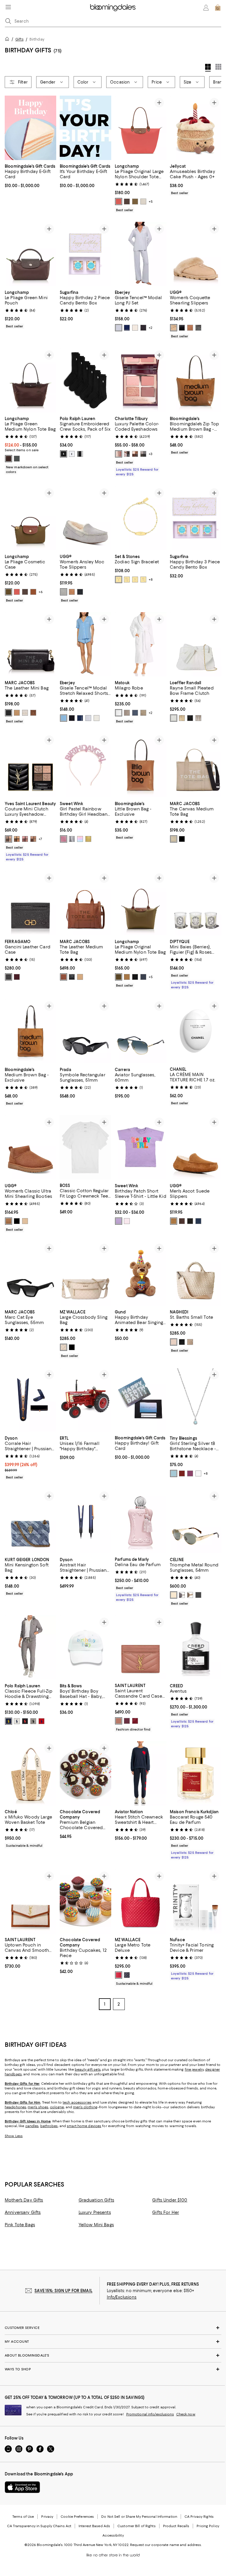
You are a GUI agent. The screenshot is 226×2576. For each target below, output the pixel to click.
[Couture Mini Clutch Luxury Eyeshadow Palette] (30, 765)
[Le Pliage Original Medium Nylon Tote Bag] (141, 903)
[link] (30, 175)
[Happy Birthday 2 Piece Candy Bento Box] (85, 254)
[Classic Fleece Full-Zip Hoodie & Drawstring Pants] (30, 1647)
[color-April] (198, 1473)
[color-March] (174, 1473)
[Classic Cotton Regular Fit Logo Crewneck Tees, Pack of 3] (85, 1147)
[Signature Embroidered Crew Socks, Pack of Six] (85, 380)
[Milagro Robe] (141, 644)
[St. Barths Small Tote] (196, 1274)
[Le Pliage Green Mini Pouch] (30, 254)
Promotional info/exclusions (150, 2415)
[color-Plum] (17, 977)
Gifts (19, 39)
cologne (57, 2107)
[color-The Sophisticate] (135, 454)
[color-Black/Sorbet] (143, 328)
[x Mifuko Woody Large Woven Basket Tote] (30, 1774)
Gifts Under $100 (170, 2200)
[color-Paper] (143, 202)
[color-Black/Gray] (198, 1595)
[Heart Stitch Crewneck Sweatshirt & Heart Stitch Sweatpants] (141, 1774)
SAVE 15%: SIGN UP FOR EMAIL (63, 2291)
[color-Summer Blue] (64, 718)
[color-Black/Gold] (72, 977)
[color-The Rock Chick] (143, 454)
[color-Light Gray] (64, 592)
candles (32, 2126)
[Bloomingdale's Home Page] (113, 8)
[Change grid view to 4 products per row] (208, 68)
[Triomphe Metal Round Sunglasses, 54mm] (196, 1521)
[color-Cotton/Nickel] (25, 713)
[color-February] (190, 1473)
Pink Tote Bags (20, 2225)
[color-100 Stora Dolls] (9, 839)
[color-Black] (182, 328)
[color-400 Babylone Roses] (25, 839)
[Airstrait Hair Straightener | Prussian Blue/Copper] (85, 1521)
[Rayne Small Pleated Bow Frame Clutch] (196, 644)
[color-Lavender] (119, 1221)
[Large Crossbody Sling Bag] (85, 1274)
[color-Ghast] (80, 454)
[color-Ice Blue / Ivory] (88, 718)
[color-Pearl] (174, 718)
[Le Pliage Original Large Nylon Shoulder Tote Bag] (141, 128)
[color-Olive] (135, 202)
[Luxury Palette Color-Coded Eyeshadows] (141, 380)
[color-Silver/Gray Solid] (182, 1595)
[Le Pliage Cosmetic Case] (30, 518)
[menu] (8, 7)
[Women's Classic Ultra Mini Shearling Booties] (30, 1147)
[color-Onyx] (182, 1342)
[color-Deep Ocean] (198, 1221)
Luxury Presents (95, 2213)
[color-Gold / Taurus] (135, 580)
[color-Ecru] (174, 1342)
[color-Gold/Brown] (190, 1595)
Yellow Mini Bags (96, 2225)
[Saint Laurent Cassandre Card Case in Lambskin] (141, 1647)
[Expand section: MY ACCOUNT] (113, 2342)
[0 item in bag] (218, 8)
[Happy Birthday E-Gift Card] (30, 128)
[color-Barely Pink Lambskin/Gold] (119, 1721)
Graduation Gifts (96, 2200)
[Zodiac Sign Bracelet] (141, 518)
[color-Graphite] (17, 459)
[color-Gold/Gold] (182, 718)
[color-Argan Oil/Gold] (33, 713)
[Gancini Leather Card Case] (30, 903)
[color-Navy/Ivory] (127, 328)
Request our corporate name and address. (166, 2545)
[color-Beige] (174, 839)
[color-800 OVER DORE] (33, 839)
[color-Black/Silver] (190, 718)
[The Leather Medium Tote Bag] (85, 903)
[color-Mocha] (127, 202)
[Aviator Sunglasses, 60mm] (141, 1031)
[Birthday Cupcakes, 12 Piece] (85, 1902)
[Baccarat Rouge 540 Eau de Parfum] (196, 1774)
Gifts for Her (166, 2213)
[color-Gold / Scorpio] (143, 580)
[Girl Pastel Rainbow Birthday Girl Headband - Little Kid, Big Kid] (85, 765)
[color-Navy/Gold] (143, 977)
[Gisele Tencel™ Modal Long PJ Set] (141, 254)
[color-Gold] (88, 839)
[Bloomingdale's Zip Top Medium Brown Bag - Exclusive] (196, 380)
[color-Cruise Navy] (9, 1721)
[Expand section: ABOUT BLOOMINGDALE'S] (113, 2356)
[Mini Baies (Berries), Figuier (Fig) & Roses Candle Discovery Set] (196, 903)
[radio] (119, 202)
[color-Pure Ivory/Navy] (97, 718)
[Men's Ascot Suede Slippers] (196, 1147)
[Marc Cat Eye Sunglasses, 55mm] (30, 1274)
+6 (41, 592)
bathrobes (49, 2126)
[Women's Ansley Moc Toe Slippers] (85, 518)
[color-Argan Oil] (64, 977)
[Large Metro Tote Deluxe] (141, 1902)
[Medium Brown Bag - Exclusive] (30, 1031)
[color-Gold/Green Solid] (174, 1595)
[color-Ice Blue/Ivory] (119, 328)
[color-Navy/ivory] (80, 718)
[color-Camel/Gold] (80, 977)
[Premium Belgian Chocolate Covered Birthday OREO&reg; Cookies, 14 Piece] (85, 1774)
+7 (40, 839)
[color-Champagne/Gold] (198, 718)
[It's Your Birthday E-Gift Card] (85, 128)
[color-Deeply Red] (135, 1721)
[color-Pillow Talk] (119, 454)
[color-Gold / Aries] (119, 580)
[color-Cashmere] (190, 1342)
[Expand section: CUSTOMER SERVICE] (113, 2328)
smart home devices (84, 2126)
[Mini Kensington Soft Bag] (30, 1521)
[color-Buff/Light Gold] (64, 1347)
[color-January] (182, 1473)
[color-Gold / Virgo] (127, 580)
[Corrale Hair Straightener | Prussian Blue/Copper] (30, 1400)
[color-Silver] (72, 839)
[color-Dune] (143, 713)
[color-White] (72, 454)
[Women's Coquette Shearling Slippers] (196, 254)
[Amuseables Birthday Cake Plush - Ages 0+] (196, 128)
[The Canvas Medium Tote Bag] (196, 765)
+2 (151, 328)
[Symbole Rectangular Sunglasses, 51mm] (85, 1031)
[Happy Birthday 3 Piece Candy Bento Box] (196, 518)
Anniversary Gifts (23, 2213)
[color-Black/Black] (127, 1975)
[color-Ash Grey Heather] (33, 1721)
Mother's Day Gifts (24, 2200)
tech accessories (77, 2103)
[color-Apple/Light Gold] (119, 1975)
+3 (151, 454)
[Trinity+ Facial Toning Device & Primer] (196, 1902)
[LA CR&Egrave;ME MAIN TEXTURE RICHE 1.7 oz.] (196, 1031)
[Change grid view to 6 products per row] (218, 67)
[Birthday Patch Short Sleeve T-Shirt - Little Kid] (141, 1147)
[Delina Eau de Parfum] (141, 1521)
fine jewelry (194, 2070)
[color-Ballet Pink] (127, 1221)
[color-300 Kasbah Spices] (17, 839)
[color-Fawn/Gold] (127, 977)
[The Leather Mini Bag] (30, 644)
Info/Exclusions (122, 2297)
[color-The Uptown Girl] (127, 454)
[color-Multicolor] (80, 839)
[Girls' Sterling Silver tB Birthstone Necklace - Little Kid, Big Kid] (196, 1400)
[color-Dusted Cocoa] (182, 1221)
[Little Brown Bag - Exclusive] (141, 765)
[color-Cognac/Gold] (33, 592)
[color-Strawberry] (119, 202)
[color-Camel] (17, 713)
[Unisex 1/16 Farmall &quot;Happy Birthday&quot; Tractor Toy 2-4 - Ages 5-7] (85, 1400)
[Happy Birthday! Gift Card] (141, 1400)
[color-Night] (135, 713)
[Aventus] (196, 1647)
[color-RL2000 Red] (41, 1721)
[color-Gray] (198, 328)
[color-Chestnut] (190, 328)
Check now (186, 2415)
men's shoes (38, 2107)
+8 (151, 580)
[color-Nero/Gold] (9, 977)
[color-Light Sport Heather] (17, 1721)
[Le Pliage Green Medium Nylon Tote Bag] (30, 380)
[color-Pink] (64, 839)
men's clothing (85, 2107)
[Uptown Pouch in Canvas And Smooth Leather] (30, 1902)
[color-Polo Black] (25, 1721)
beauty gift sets (88, 2070)
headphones (15, 2107)
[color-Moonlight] (174, 328)
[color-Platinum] (127, 713)
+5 (151, 202)
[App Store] (22, 2487)
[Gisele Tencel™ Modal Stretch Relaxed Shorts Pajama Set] (85, 644)
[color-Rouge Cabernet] (127, 1721)
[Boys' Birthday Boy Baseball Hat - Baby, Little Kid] (85, 1647)
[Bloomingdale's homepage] (8, 40)
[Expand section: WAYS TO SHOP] (113, 2369)
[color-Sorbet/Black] (135, 328)
